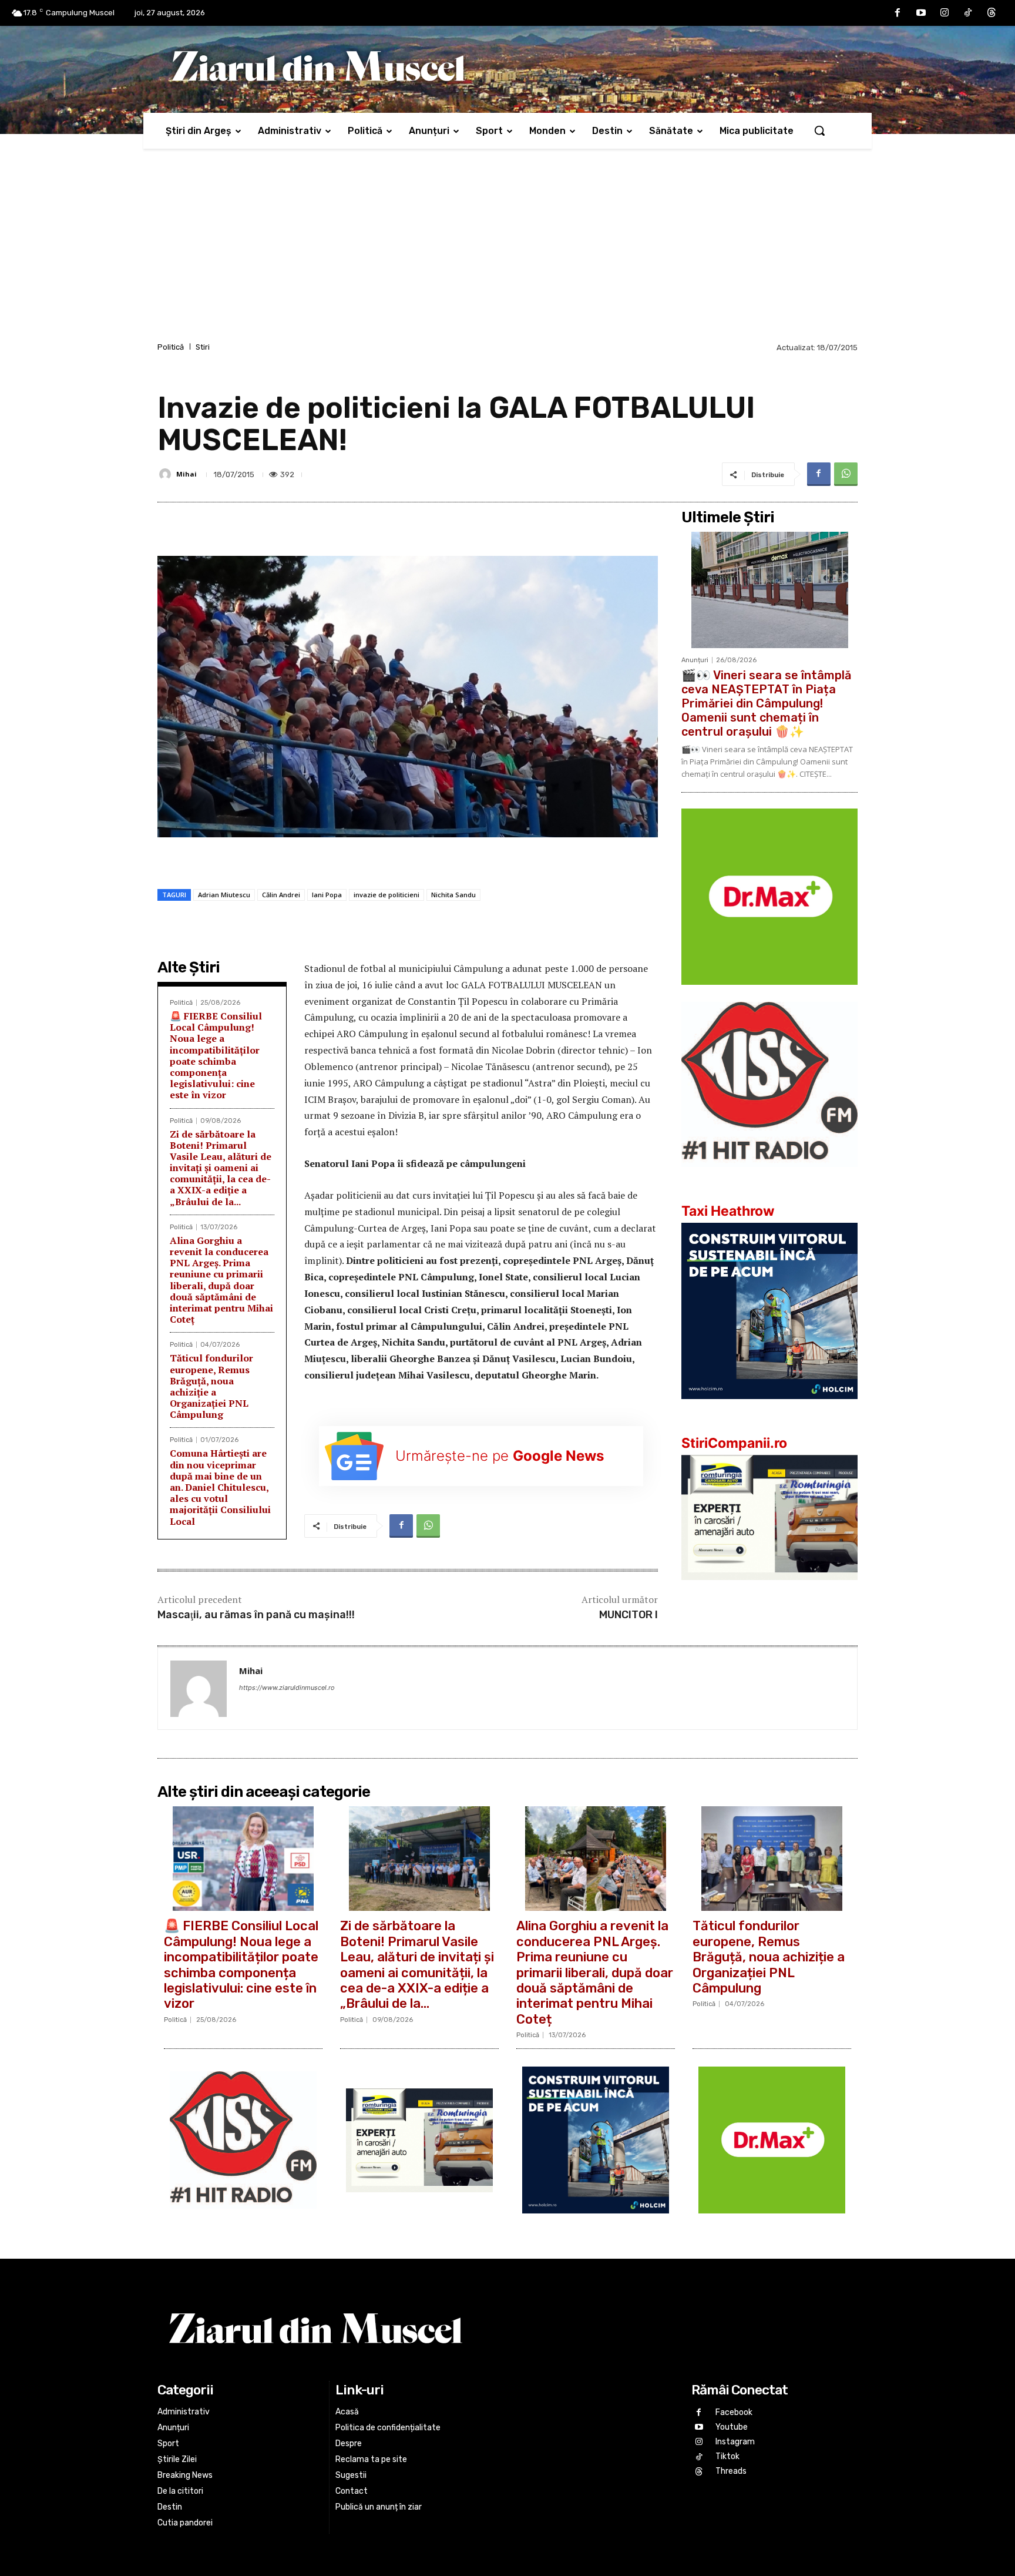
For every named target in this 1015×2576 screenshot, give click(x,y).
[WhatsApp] (846, 474)
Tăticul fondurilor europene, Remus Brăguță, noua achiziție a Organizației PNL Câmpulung (211, 1386)
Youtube (732, 2427)
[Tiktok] (968, 13)
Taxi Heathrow (728, 1211)
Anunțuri (695, 660)
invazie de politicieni (386, 895)
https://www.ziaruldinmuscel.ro (287, 1688)
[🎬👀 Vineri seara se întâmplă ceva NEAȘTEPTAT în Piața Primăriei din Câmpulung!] (769, 590)
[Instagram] (945, 13)
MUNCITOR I (629, 1615)
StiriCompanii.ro (734, 1443)
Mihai (186, 474)
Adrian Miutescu (224, 895)
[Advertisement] (508, 251)
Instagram (735, 2442)
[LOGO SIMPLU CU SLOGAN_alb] (769, 1176)
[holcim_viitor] (769, 1408)
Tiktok (727, 2456)
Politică (171, 347)
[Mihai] (167, 474)
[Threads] (992, 13)
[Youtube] (921, 13)
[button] (819, 130)
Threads (731, 2472)
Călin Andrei (281, 895)
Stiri (203, 347)
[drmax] (769, 994)
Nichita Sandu (453, 895)
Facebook (734, 2412)
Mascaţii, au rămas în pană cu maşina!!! (256, 1615)
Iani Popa (327, 895)
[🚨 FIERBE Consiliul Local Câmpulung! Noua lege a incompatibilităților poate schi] (243, 1859)
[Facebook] (898, 13)
